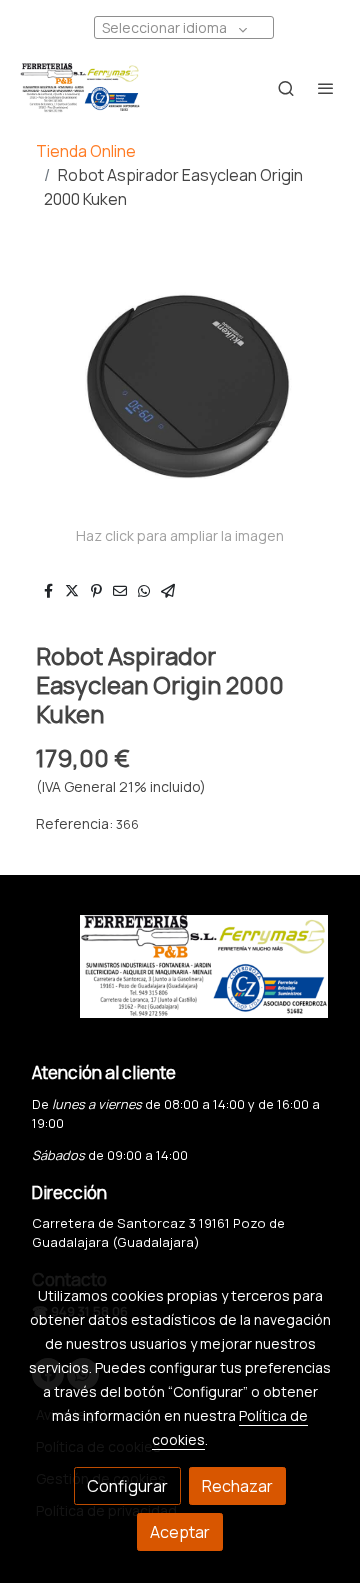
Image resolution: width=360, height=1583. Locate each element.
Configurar (127, 1486)
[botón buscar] (286, 88)
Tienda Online (86, 151)
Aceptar (180, 1532)
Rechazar (237, 1486)
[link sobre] (180, 978)
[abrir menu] (326, 88)
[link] (80, 88)
